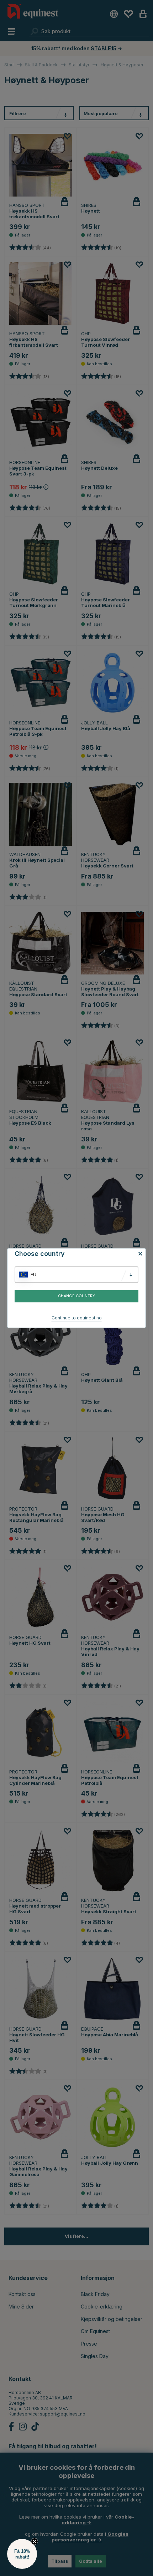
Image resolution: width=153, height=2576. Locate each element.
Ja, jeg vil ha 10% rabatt (115, 1299)
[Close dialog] (150, 1252)
